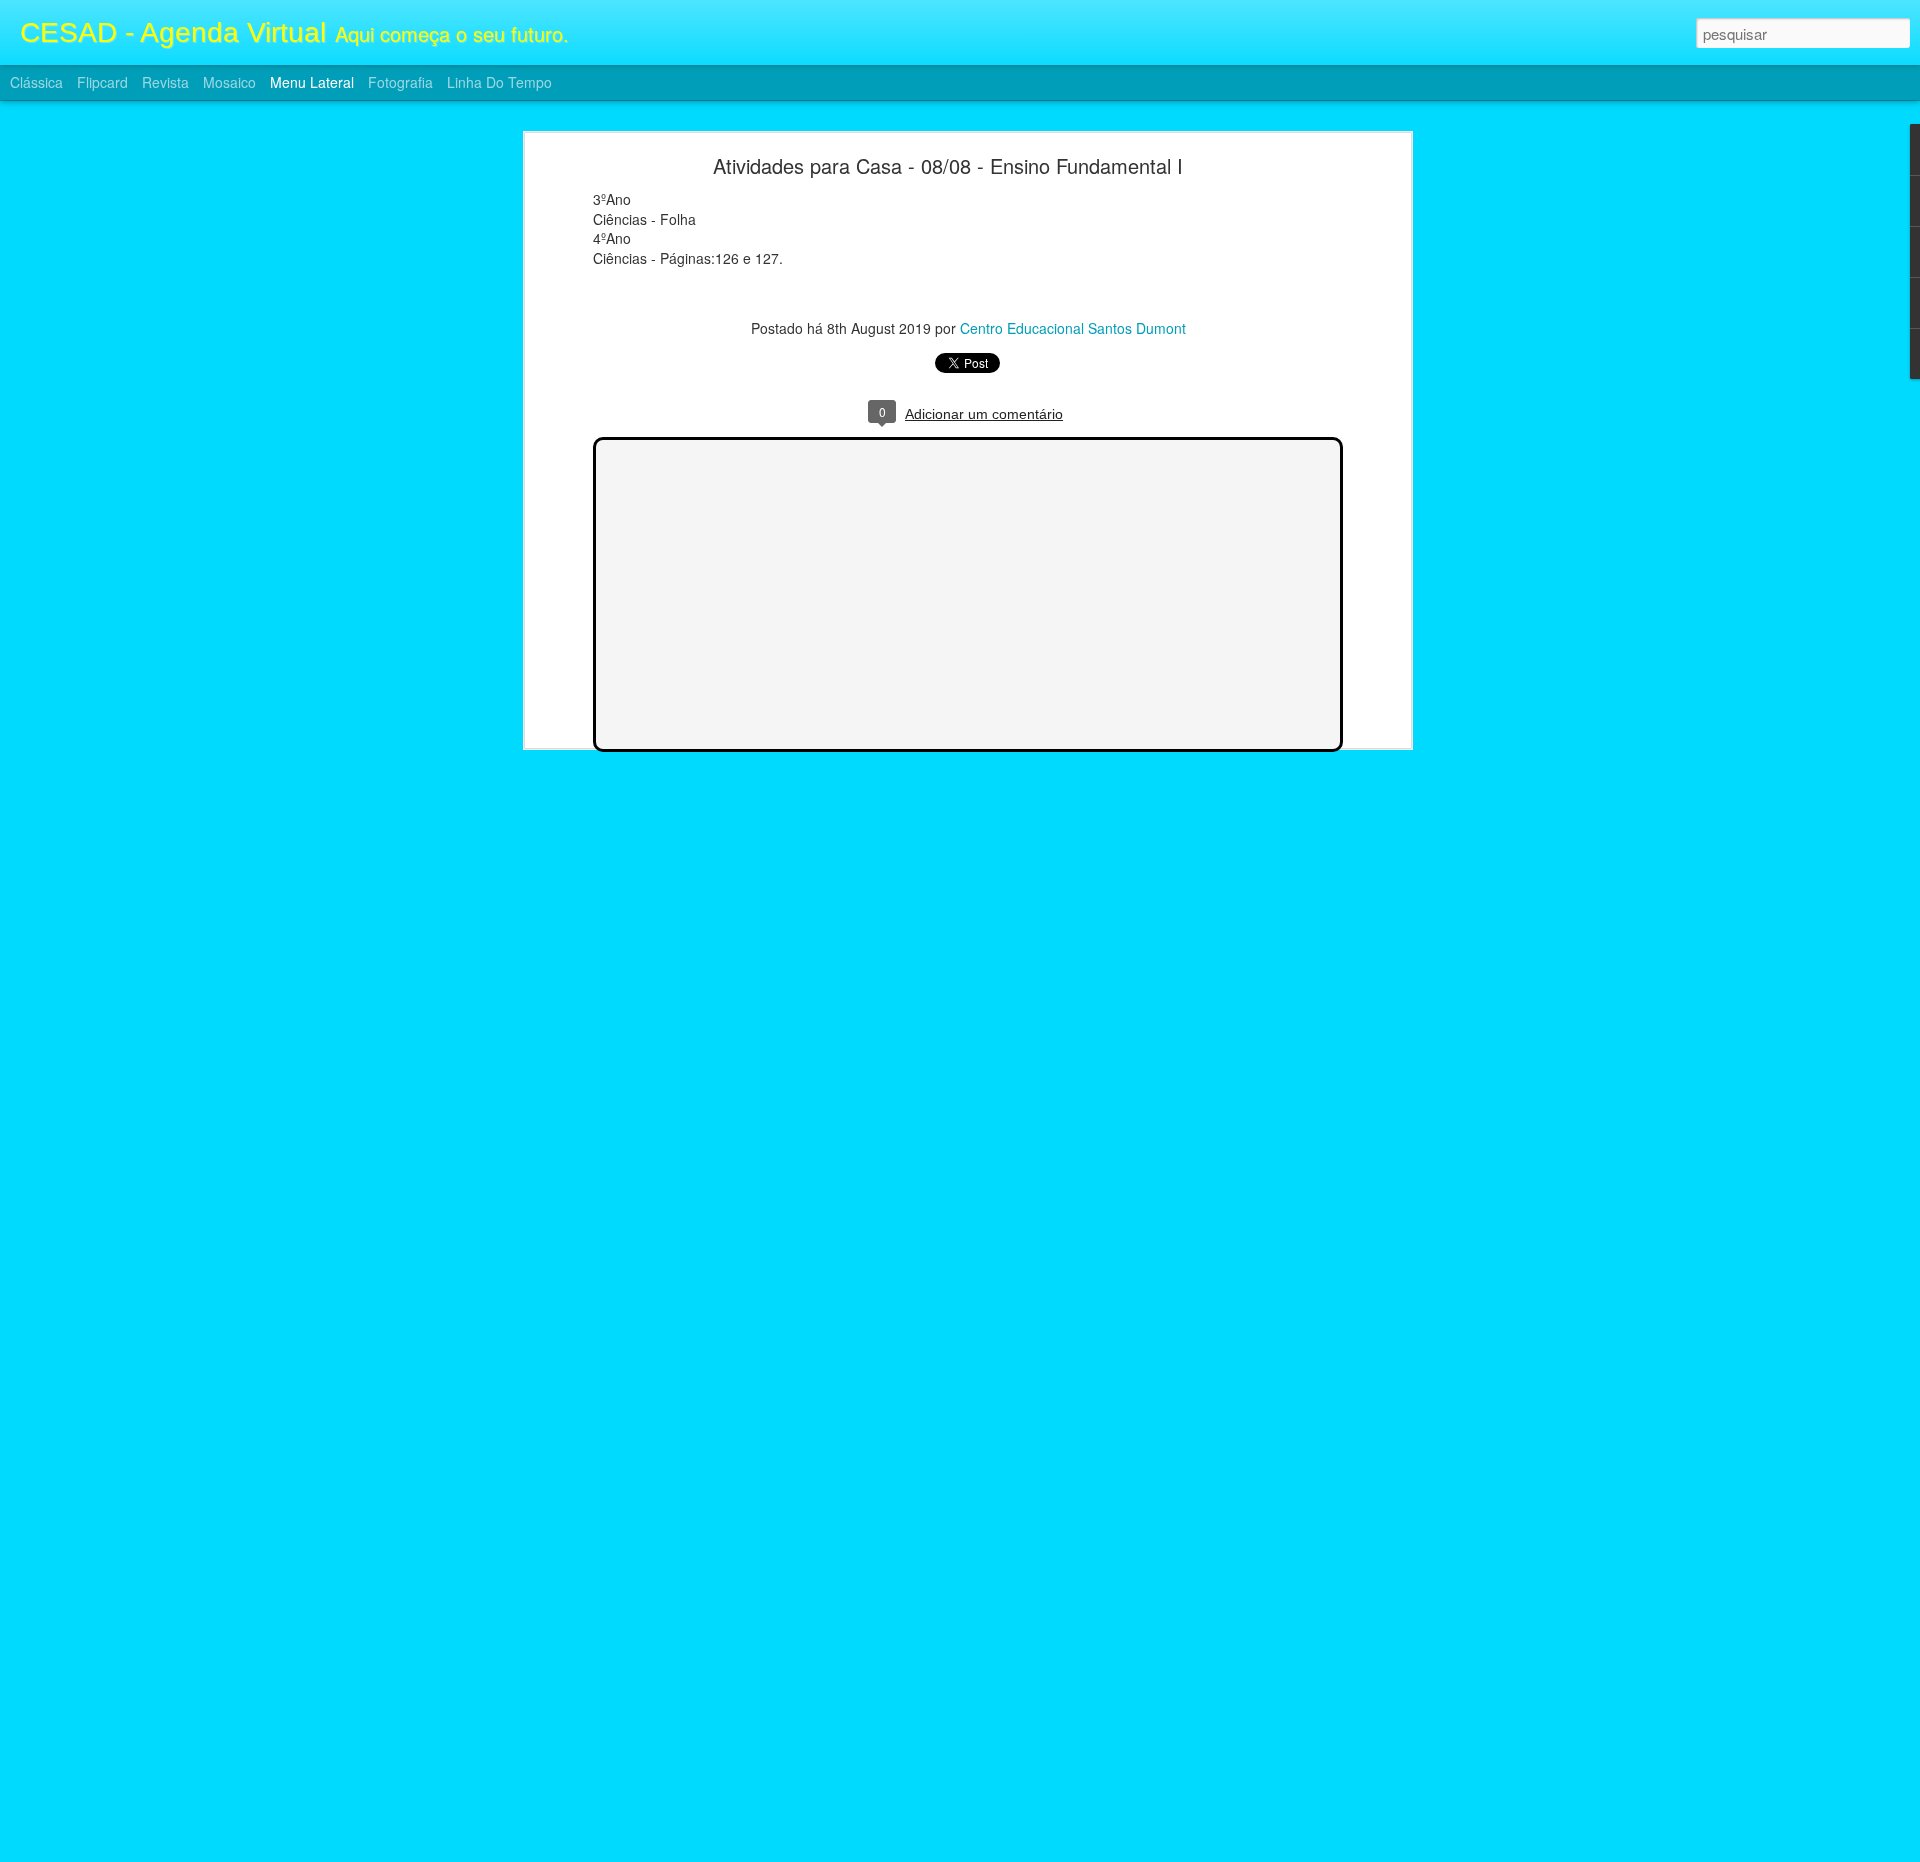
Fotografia (400, 82)
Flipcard (102, 82)
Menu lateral (312, 82)
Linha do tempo (499, 82)
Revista (165, 82)
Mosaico (229, 82)
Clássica (36, 82)
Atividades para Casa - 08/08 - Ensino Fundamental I (948, 165)
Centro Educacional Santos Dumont (1073, 328)
